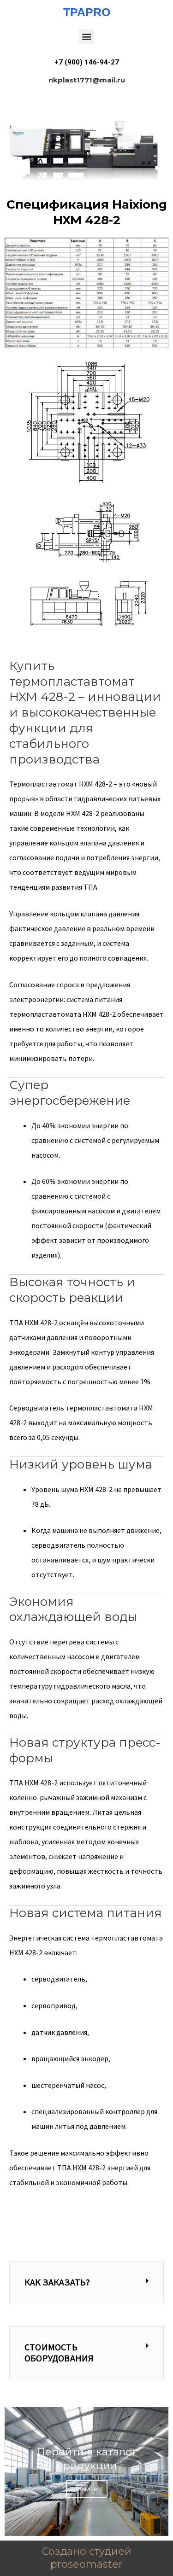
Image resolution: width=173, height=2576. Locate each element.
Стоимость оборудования (59, 2352)
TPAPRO (87, 12)
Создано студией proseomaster (87, 2558)
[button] (86, 37)
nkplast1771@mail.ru (87, 80)
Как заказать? (57, 2282)
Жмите (87, 2489)
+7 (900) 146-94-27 (87, 62)
